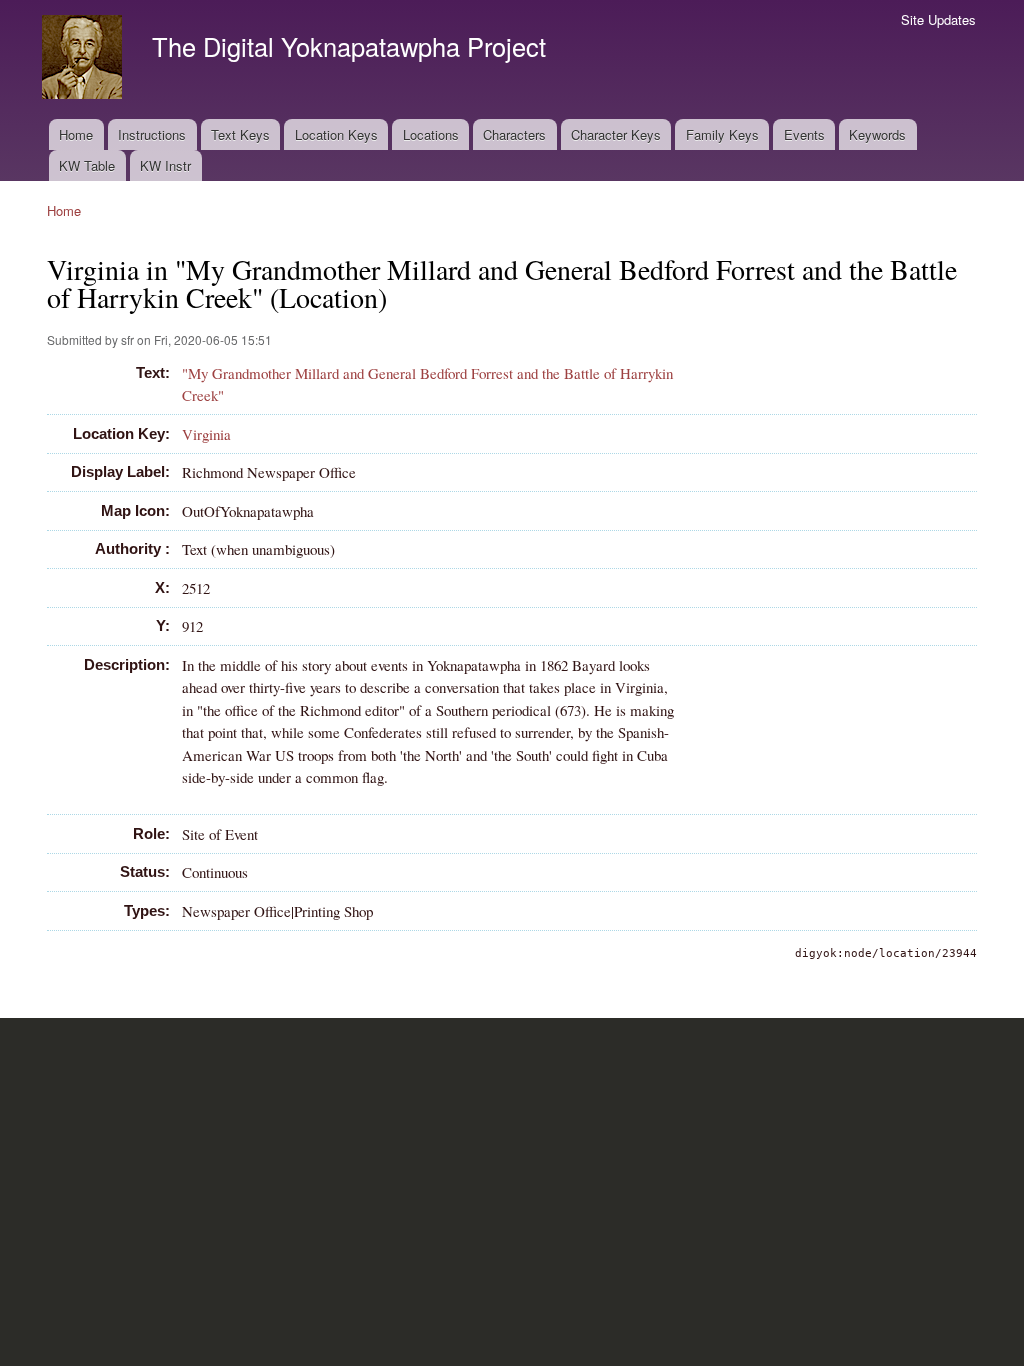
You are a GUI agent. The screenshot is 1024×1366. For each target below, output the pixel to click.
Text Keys (240, 134)
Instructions (152, 134)
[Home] (84, 59)
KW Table (87, 165)
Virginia (206, 434)
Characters (514, 134)
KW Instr (165, 165)
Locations (431, 134)
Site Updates (938, 19)
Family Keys (722, 134)
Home (76, 134)
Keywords (877, 134)
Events (804, 134)
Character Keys (616, 134)
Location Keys (336, 134)
